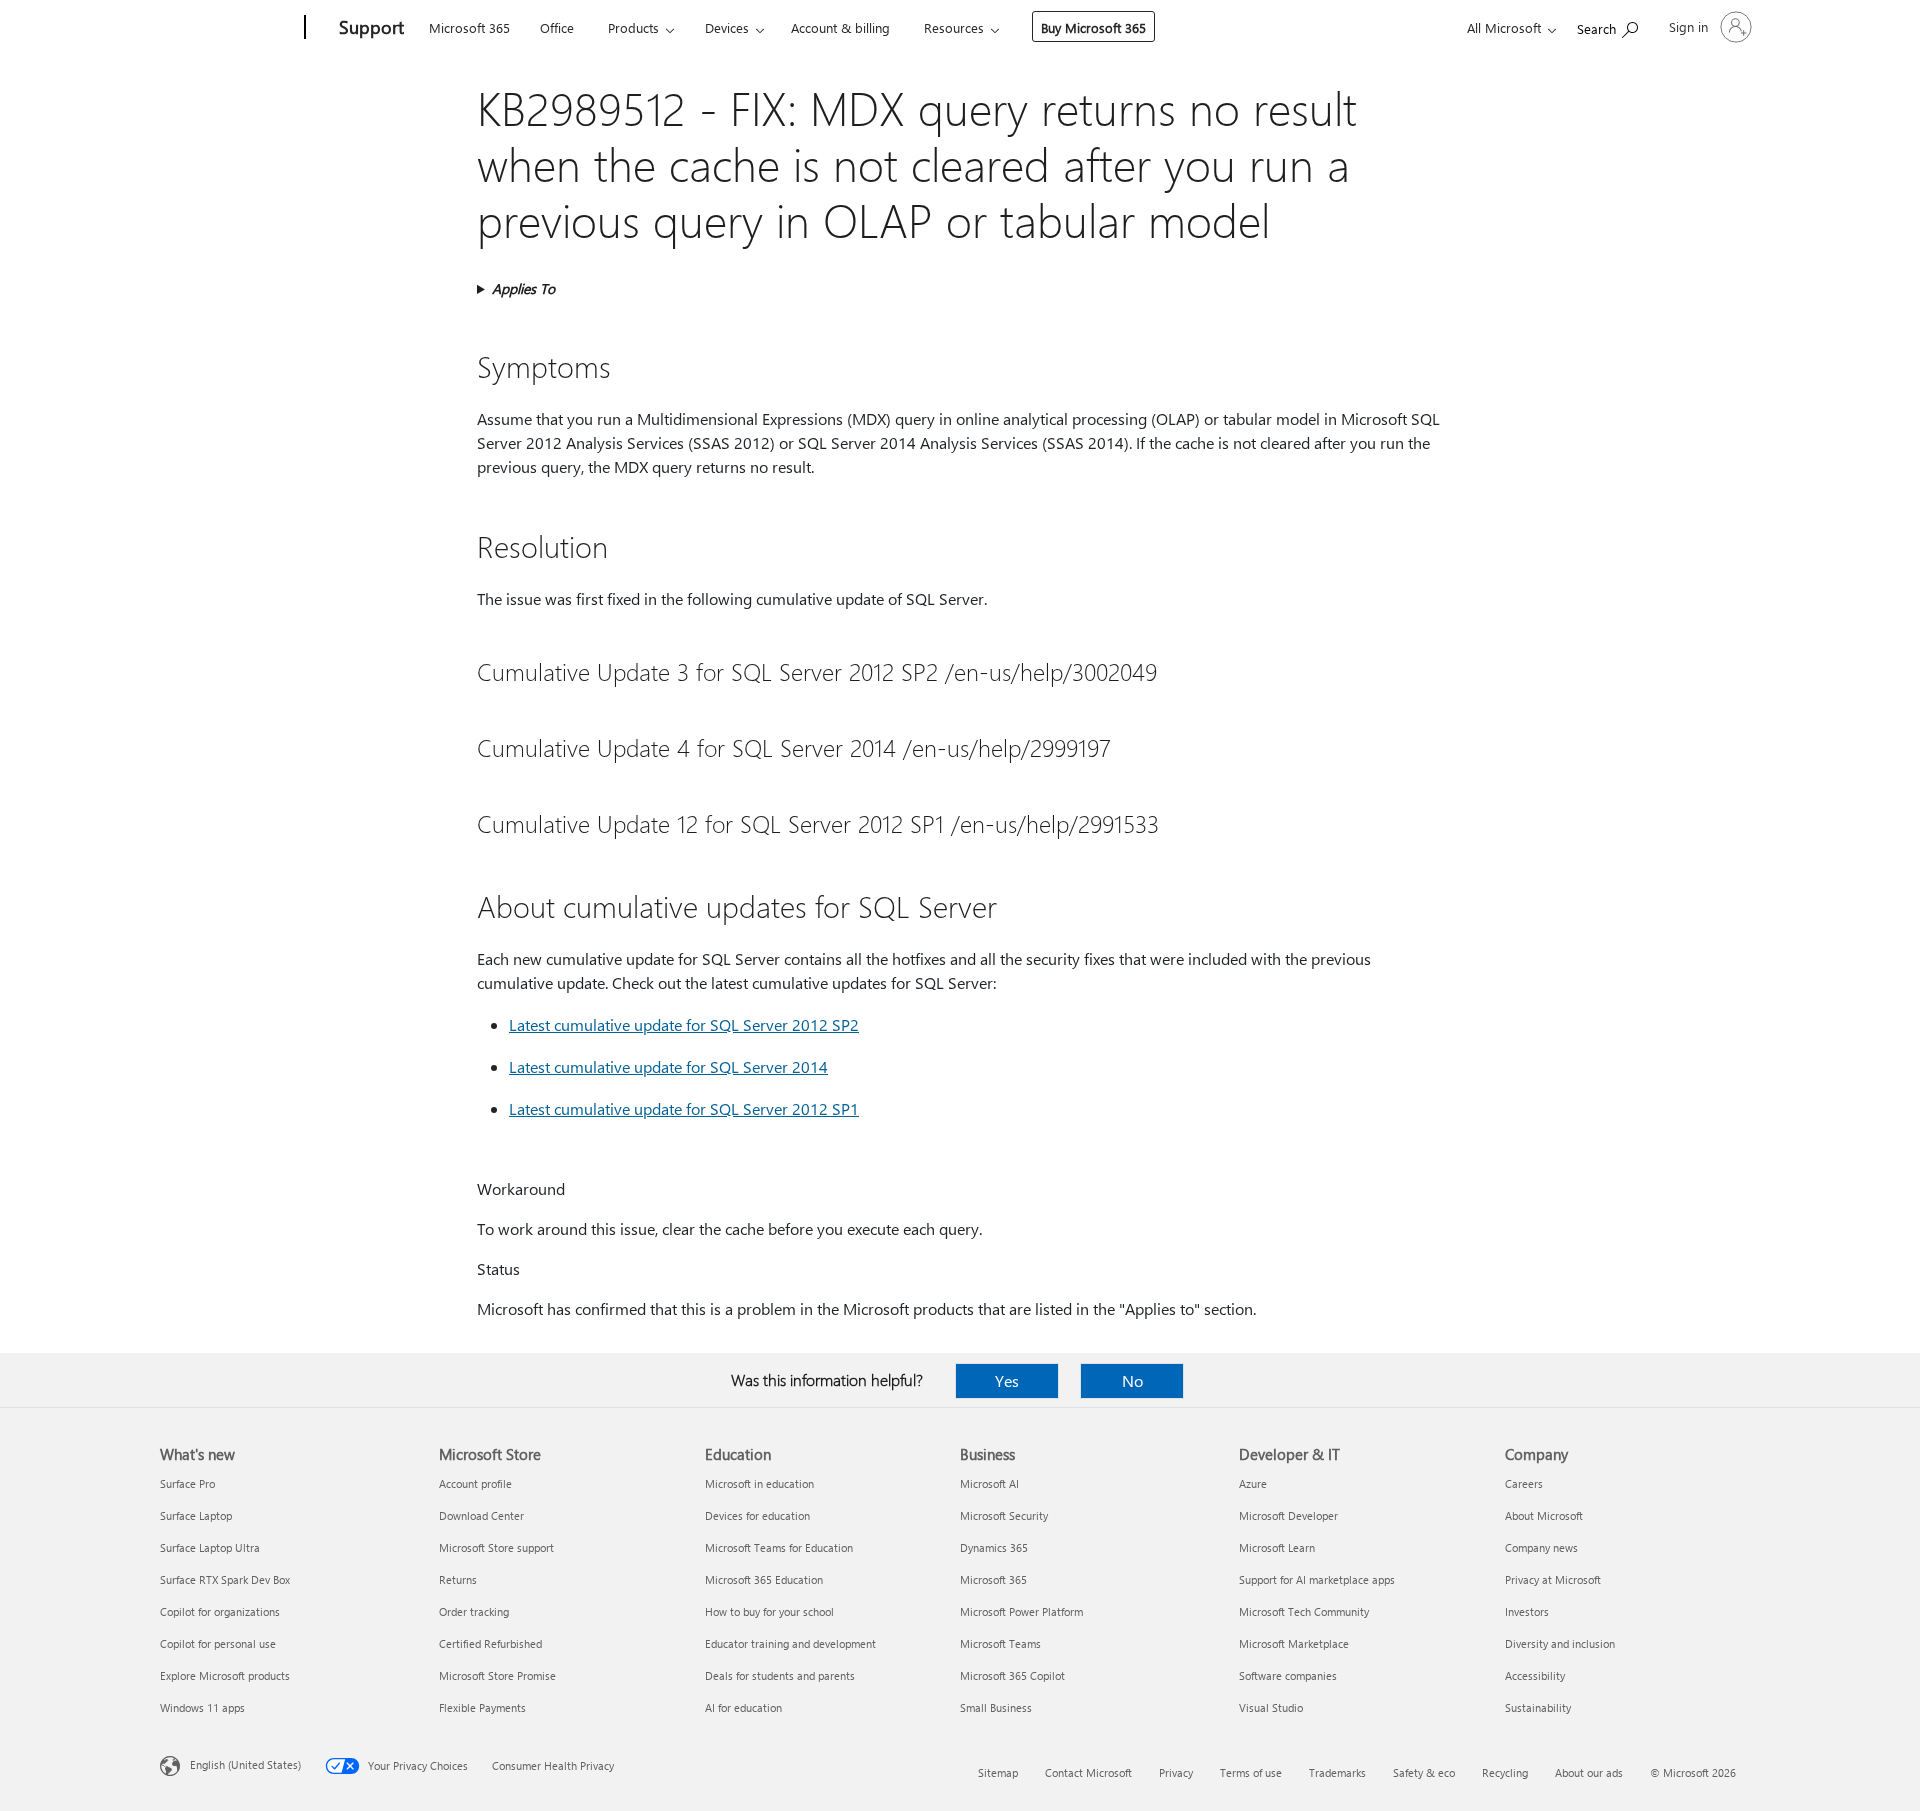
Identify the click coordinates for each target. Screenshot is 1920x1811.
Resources (954, 27)
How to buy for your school (769, 1611)
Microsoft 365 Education (764, 1579)
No (1132, 1380)
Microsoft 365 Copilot (1012, 1675)
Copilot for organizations (220, 1611)
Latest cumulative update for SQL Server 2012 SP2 (684, 1024)
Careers (1524, 1483)
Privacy (1176, 1772)
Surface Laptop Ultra (210, 1547)
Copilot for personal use (218, 1643)
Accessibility (1535, 1675)
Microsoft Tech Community (1304, 1611)
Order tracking (474, 1611)
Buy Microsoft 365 (1093, 27)
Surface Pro (187, 1483)
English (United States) (245, 1764)
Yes (1007, 1380)
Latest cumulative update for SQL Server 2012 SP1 (684, 1108)
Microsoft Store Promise (497, 1675)
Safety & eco (1424, 1772)
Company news (1541, 1547)
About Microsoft (1544, 1515)
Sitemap (998, 1772)
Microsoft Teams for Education (779, 1547)
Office (557, 27)
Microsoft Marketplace (1294, 1643)
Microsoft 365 (469, 27)
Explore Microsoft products (225, 1675)
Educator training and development (790, 1643)
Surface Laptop (196, 1515)
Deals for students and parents (780, 1675)
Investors (1527, 1611)
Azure (1253, 1483)
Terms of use (1251, 1772)
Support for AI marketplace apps (1317, 1579)
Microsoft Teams (1000, 1643)
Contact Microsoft (1088, 1772)
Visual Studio (1271, 1707)
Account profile (475, 1483)
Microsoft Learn (1277, 1547)
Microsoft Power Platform (1021, 1611)
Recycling (1505, 1772)
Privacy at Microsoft (1553, 1579)
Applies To (523, 288)
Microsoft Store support (496, 1547)
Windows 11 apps (202, 1707)
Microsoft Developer (1288, 1515)
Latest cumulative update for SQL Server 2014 (668, 1066)
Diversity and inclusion (1560, 1643)
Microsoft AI (989, 1483)
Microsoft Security (1004, 1515)
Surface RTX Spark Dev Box (225, 1579)
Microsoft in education (759, 1483)
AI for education (743, 1707)
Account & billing (840, 27)
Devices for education (757, 1515)
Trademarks (1337, 1772)
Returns (458, 1579)
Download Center (481, 1515)
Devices (727, 27)
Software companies (1288, 1675)
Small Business (996, 1707)
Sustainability (1538, 1707)
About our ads (1589, 1772)
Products (633, 27)
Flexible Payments (482, 1707)
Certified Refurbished (490, 1643)
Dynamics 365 (994, 1547)
